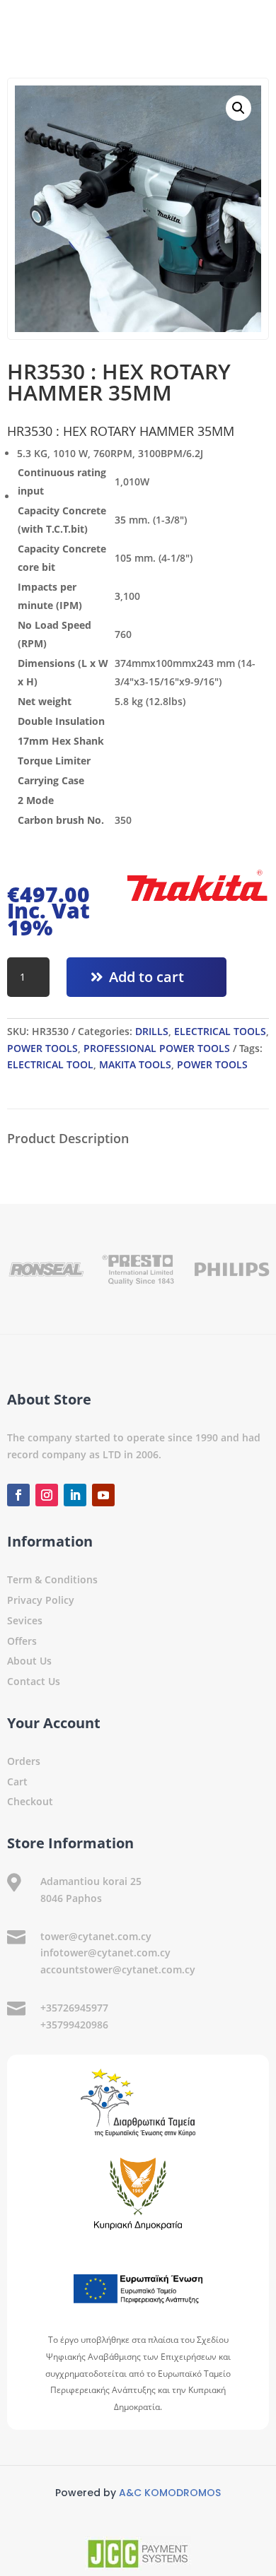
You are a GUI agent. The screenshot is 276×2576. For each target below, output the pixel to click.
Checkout (30, 1801)
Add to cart (146, 977)
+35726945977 (74, 2008)
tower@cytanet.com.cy (96, 1936)
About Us (29, 1661)
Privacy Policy (41, 1600)
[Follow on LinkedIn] (75, 1495)
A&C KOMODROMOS (170, 2493)
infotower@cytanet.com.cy (105, 1952)
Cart (17, 1782)
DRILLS (152, 1031)
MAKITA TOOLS (135, 1064)
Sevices (25, 1620)
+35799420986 (74, 2025)
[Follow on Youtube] (103, 1495)
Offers (22, 1641)
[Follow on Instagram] (47, 1495)
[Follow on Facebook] (18, 1495)
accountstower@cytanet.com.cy (118, 1969)
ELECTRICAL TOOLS (220, 1031)
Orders (24, 1761)
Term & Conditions (52, 1579)
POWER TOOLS (42, 1048)
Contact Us (34, 1681)
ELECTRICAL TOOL (50, 1064)
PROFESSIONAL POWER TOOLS (157, 1048)
